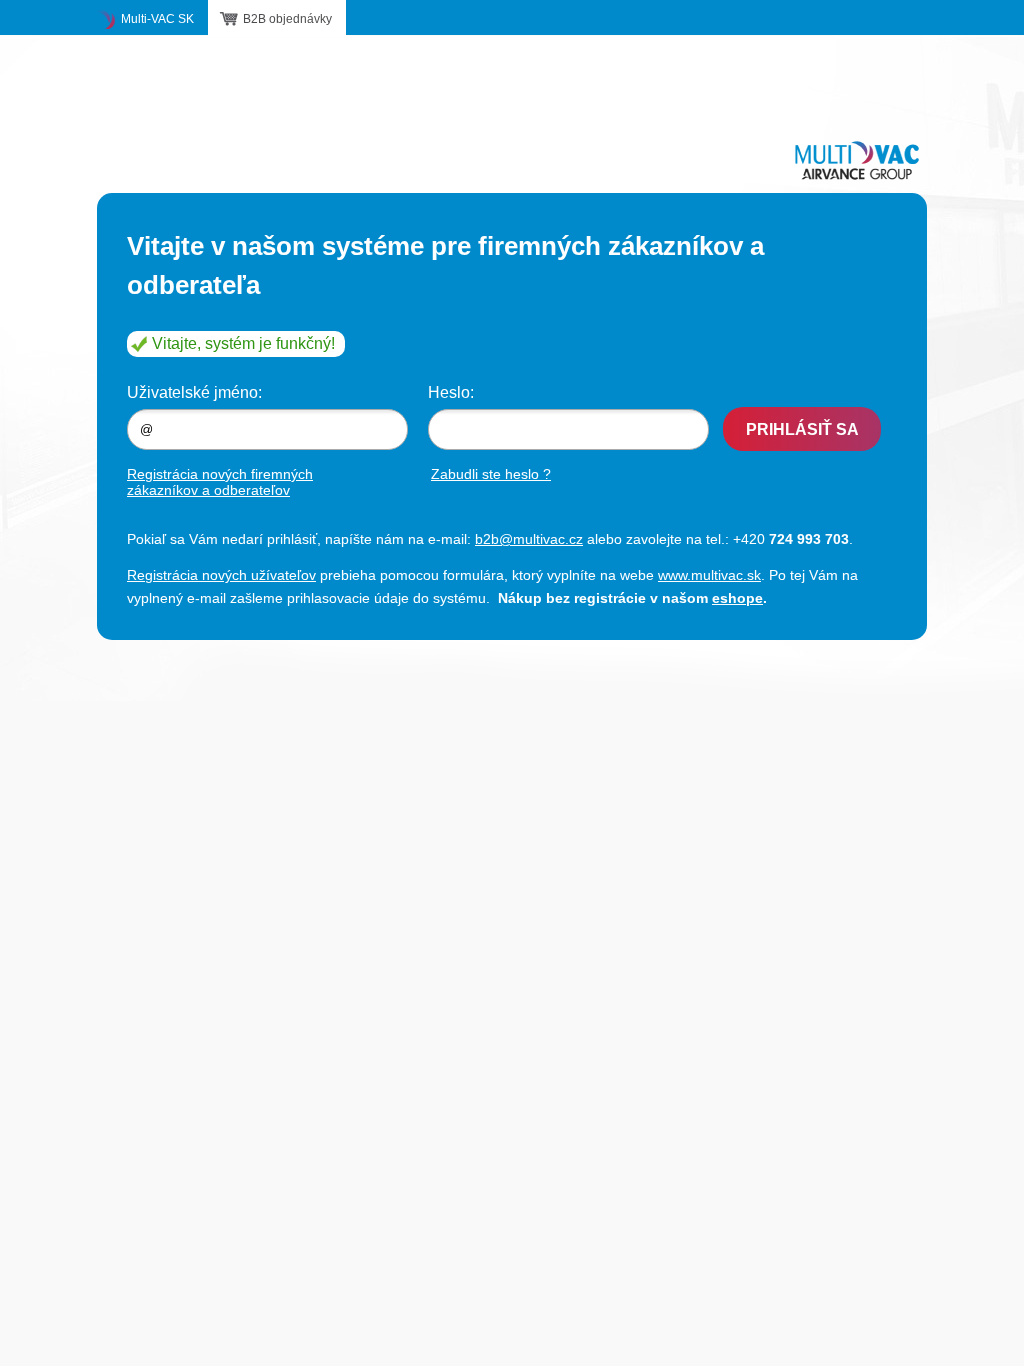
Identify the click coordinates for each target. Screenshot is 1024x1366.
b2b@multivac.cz (529, 539)
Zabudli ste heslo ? (491, 474)
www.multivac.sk (709, 575)
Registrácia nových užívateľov (221, 575)
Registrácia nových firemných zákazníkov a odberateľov (220, 482)
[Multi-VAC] (857, 160)
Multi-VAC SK (157, 19)
